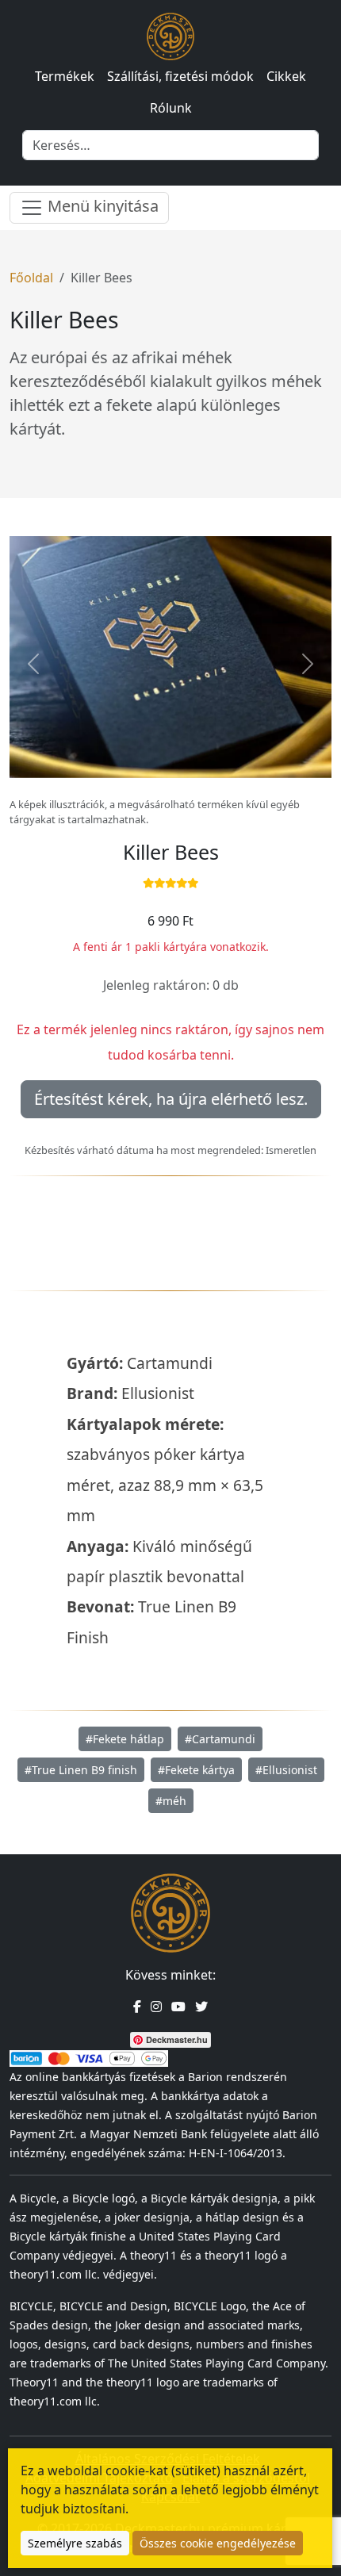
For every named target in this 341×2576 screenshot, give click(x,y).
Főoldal (31, 278)
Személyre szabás (75, 2543)
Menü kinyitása (101, 206)
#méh (171, 1801)
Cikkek (286, 76)
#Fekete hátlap (125, 1739)
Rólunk (171, 108)
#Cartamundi (220, 1739)
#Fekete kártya (196, 1770)
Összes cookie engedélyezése (218, 2543)
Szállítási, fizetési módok (180, 76)
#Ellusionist (286, 1770)
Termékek (65, 76)
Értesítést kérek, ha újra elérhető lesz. (171, 1099)
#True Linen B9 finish (81, 1770)
